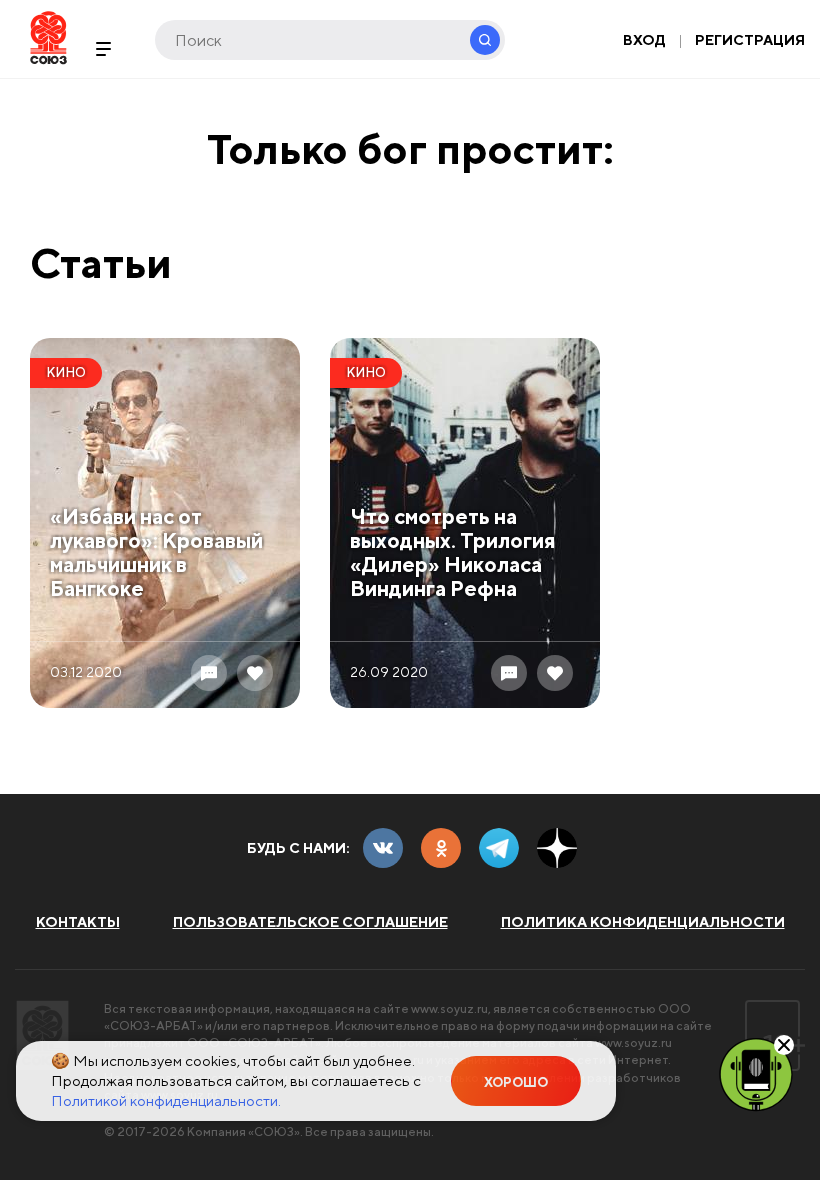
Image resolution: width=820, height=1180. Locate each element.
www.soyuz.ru (449, 1008)
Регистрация (750, 40)
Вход (644, 40)
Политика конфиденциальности (643, 922)
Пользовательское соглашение (310, 922)
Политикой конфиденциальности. (166, 1100)
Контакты (78, 922)
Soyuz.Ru (48, 37)
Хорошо (516, 1082)
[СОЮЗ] (42, 1035)
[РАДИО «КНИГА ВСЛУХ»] (756, 1073)
